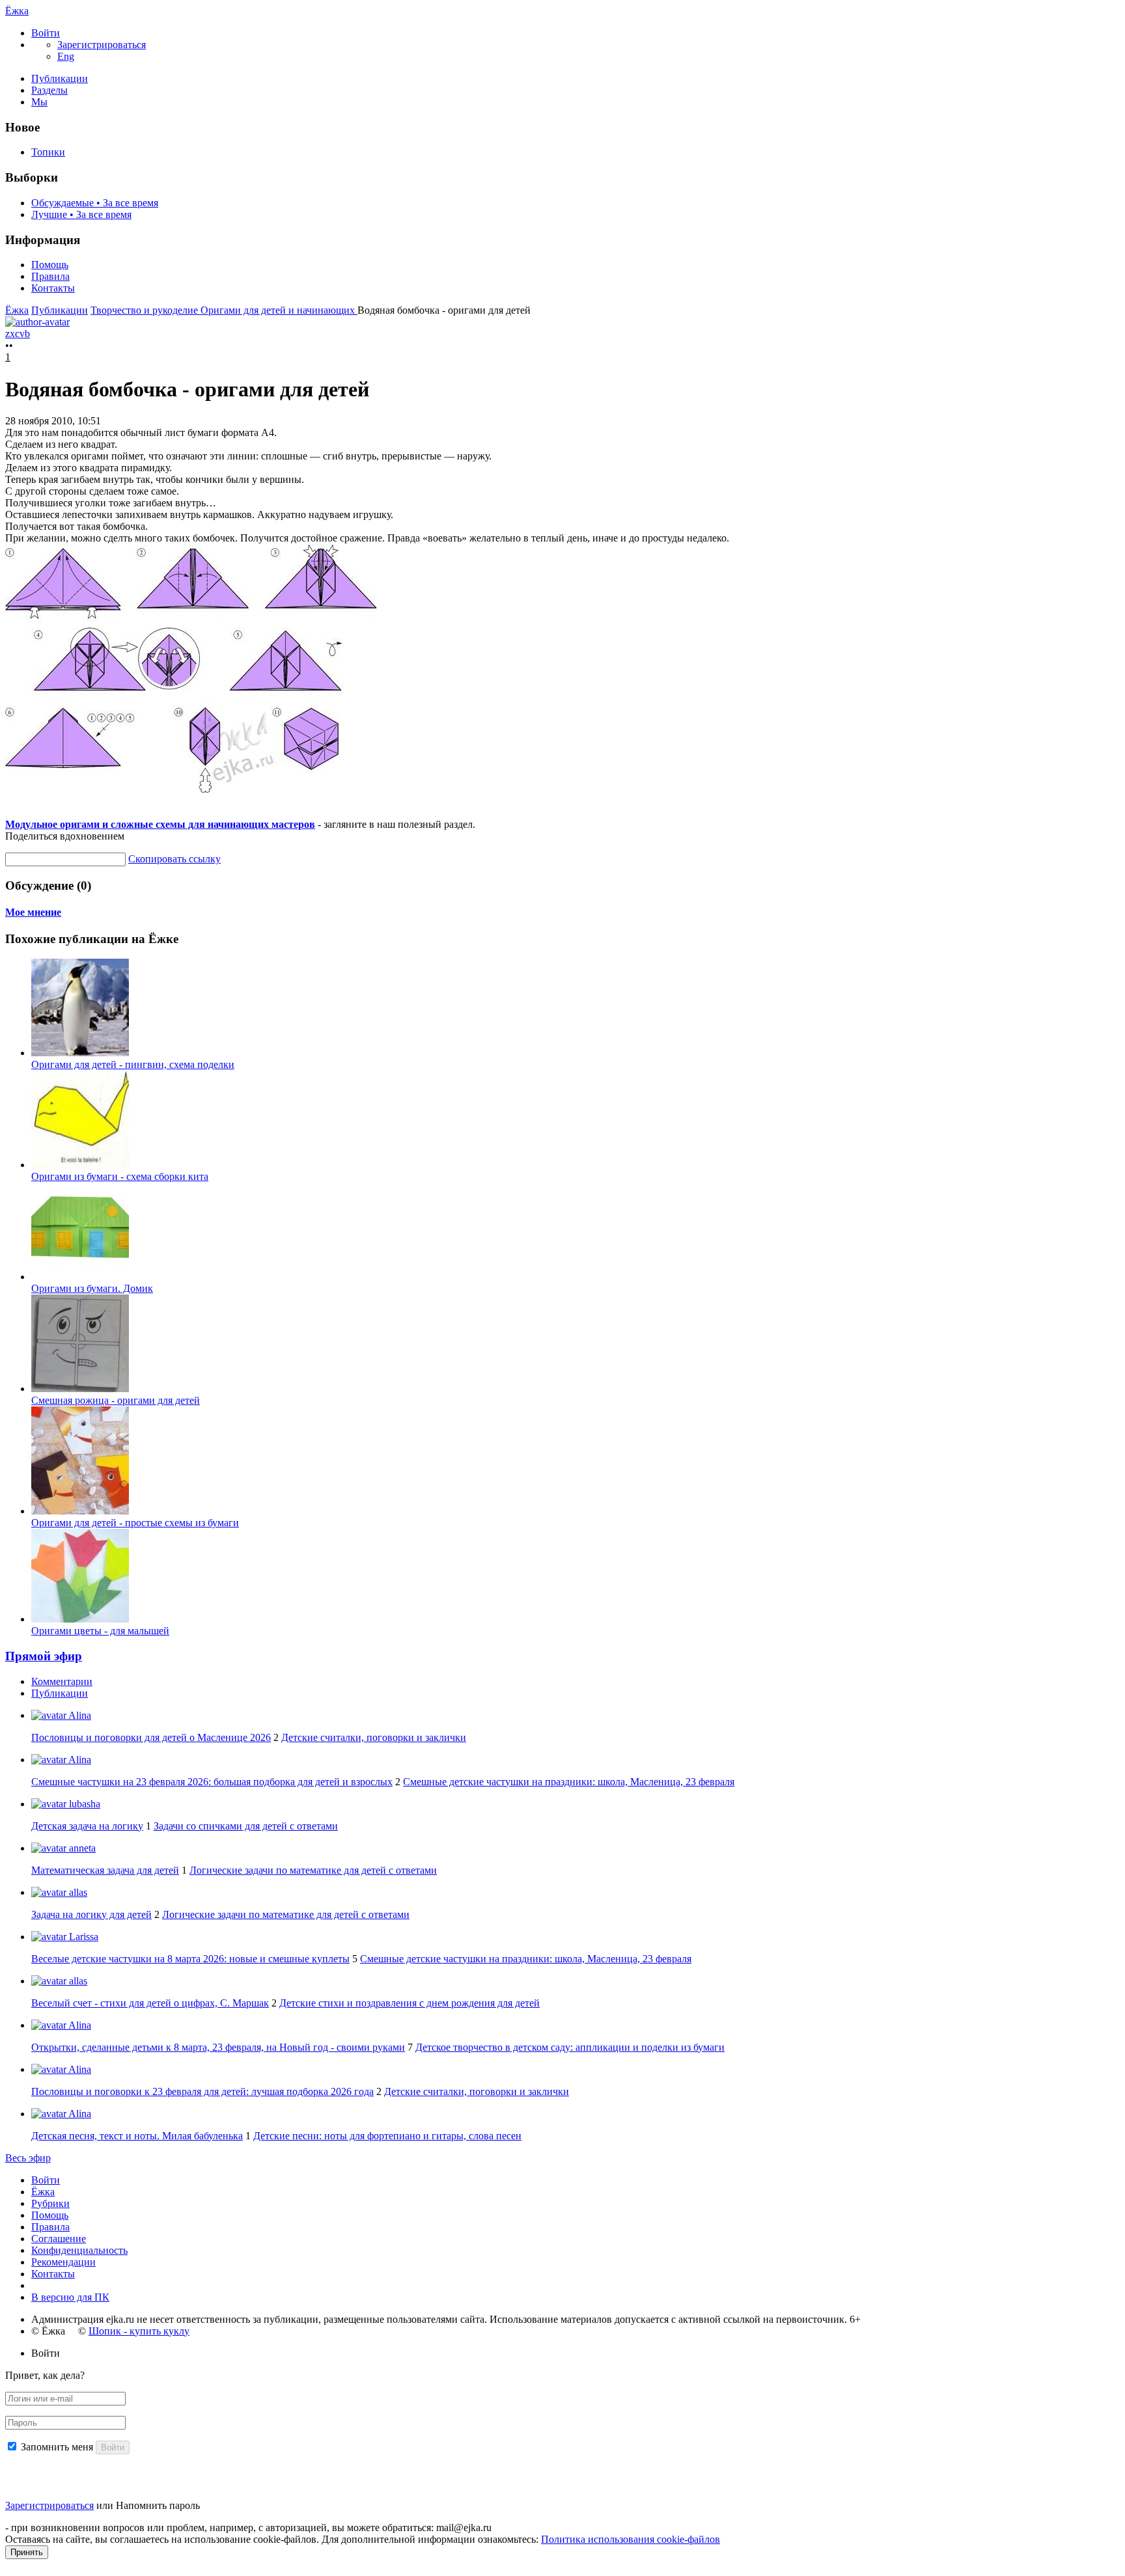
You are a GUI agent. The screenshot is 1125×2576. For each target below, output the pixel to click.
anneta (81, 1848)
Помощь (50, 265)
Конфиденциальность (79, 2250)
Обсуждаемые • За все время (95, 203)
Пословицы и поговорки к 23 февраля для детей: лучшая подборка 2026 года (202, 2091)
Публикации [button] (60, 1693)
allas (77, 1892)
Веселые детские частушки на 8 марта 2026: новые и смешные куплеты (190, 1959)
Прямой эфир (44, 1656)
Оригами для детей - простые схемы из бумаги (135, 1523)
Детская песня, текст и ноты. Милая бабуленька (137, 2136)
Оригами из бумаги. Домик (92, 1288)
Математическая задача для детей (105, 1870)
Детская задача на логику (87, 1826)
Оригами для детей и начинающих (279, 310)
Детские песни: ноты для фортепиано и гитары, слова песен (387, 2136)
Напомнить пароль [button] (158, 2505)
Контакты (53, 288)
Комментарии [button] (62, 1681)
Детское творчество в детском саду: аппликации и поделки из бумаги (570, 2047)
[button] (46, 33)
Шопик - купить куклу (139, 2331)
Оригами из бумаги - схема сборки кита (120, 1176)
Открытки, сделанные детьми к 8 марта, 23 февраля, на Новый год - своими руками (218, 2047)
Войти (46, 2180)
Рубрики (50, 2203)
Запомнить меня (57, 2447)
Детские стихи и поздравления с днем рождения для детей (410, 2003)
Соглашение (59, 2239)
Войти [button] (46, 2353)
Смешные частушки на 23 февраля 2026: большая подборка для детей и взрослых (212, 1782)
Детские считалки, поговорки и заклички (374, 1737)
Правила (50, 276)
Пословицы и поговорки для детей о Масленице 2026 (151, 1737)
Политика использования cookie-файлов (631, 2539)
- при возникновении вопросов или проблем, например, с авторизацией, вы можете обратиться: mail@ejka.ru (248, 2528)
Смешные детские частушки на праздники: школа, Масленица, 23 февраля (569, 1782)
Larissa (82, 1937)
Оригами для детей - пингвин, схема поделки (133, 1064)
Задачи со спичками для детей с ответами (246, 1826)
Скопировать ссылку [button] (174, 859)
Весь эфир (28, 2158)
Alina (79, 1715)
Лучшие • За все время (81, 214)
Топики (48, 152)
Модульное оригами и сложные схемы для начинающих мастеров (160, 824)
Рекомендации (63, 2262)
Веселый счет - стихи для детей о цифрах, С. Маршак (150, 2003)
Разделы (49, 90)
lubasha (83, 1804)
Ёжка (17, 11)
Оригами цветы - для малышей (100, 1631)
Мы (39, 102)
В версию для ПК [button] (70, 2297)
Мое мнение (33, 912)
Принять (27, 2552)
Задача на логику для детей (91, 1914)
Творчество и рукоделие (146, 310)
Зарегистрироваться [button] (102, 45)
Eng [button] (66, 56)
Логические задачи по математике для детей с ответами (313, 1870)
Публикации (60, 78)
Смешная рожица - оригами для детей (116, 1400)
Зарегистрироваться (49, 2505)
